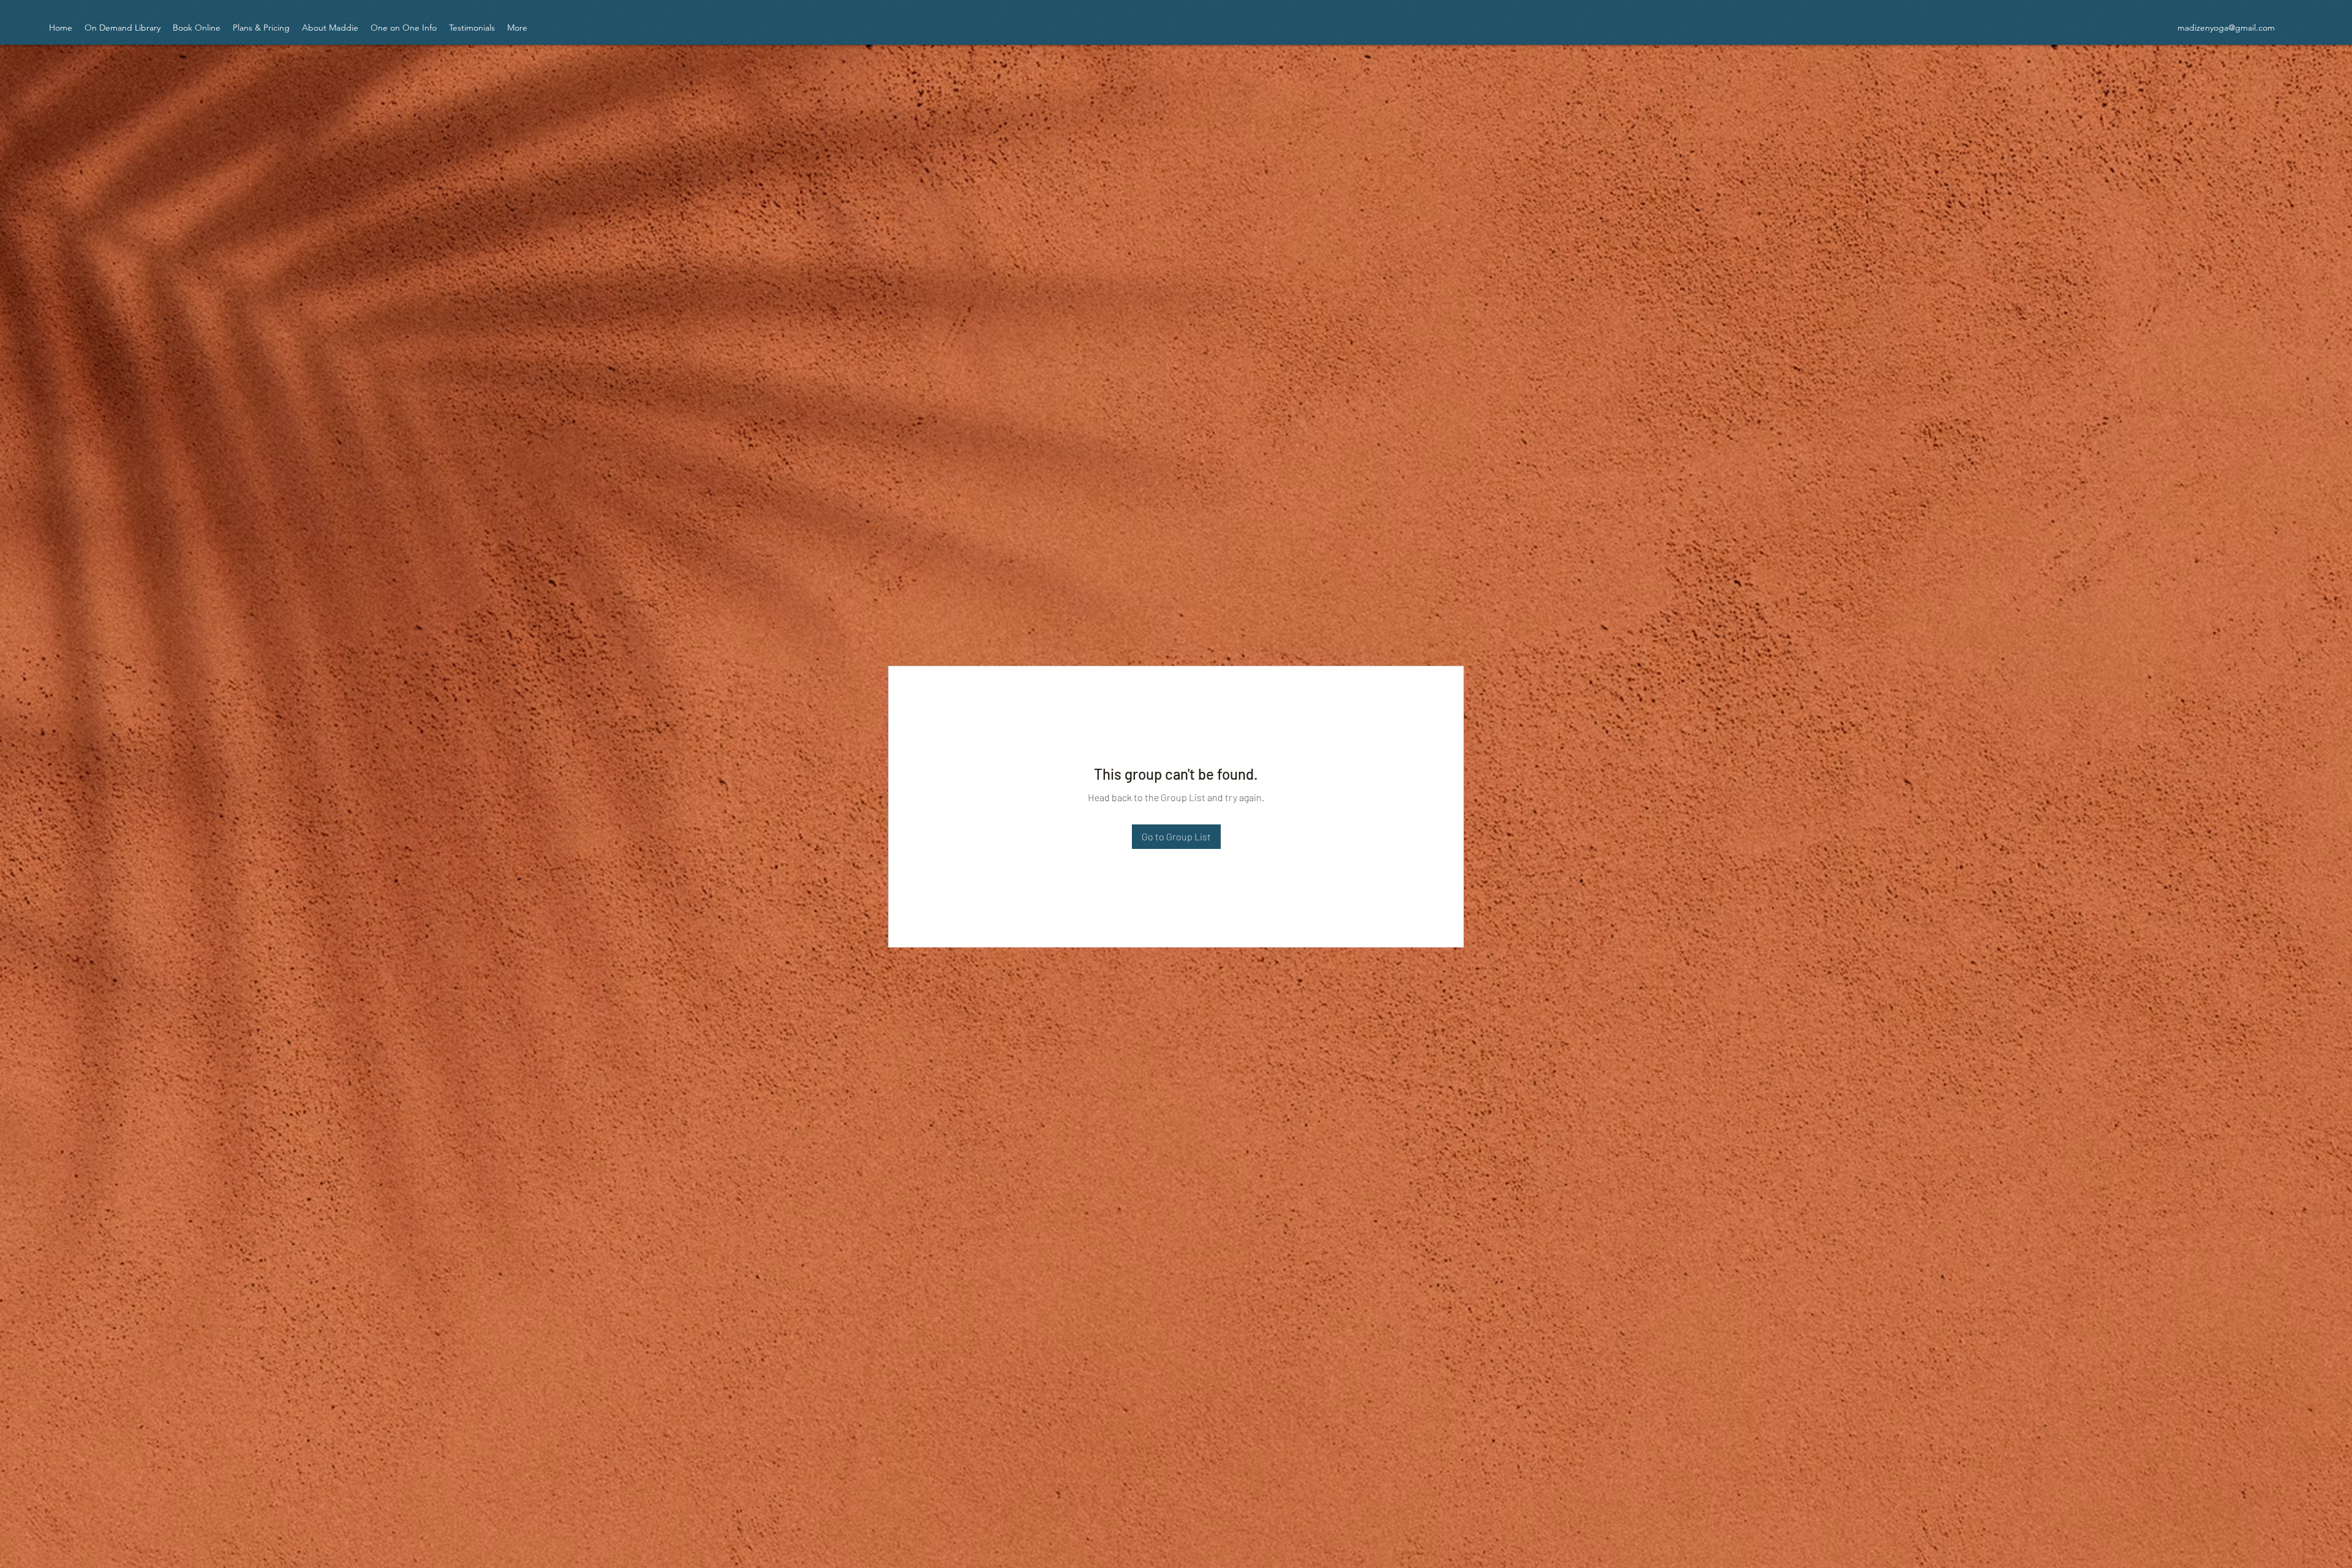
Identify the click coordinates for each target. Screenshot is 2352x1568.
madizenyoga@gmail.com (2226, 28)
